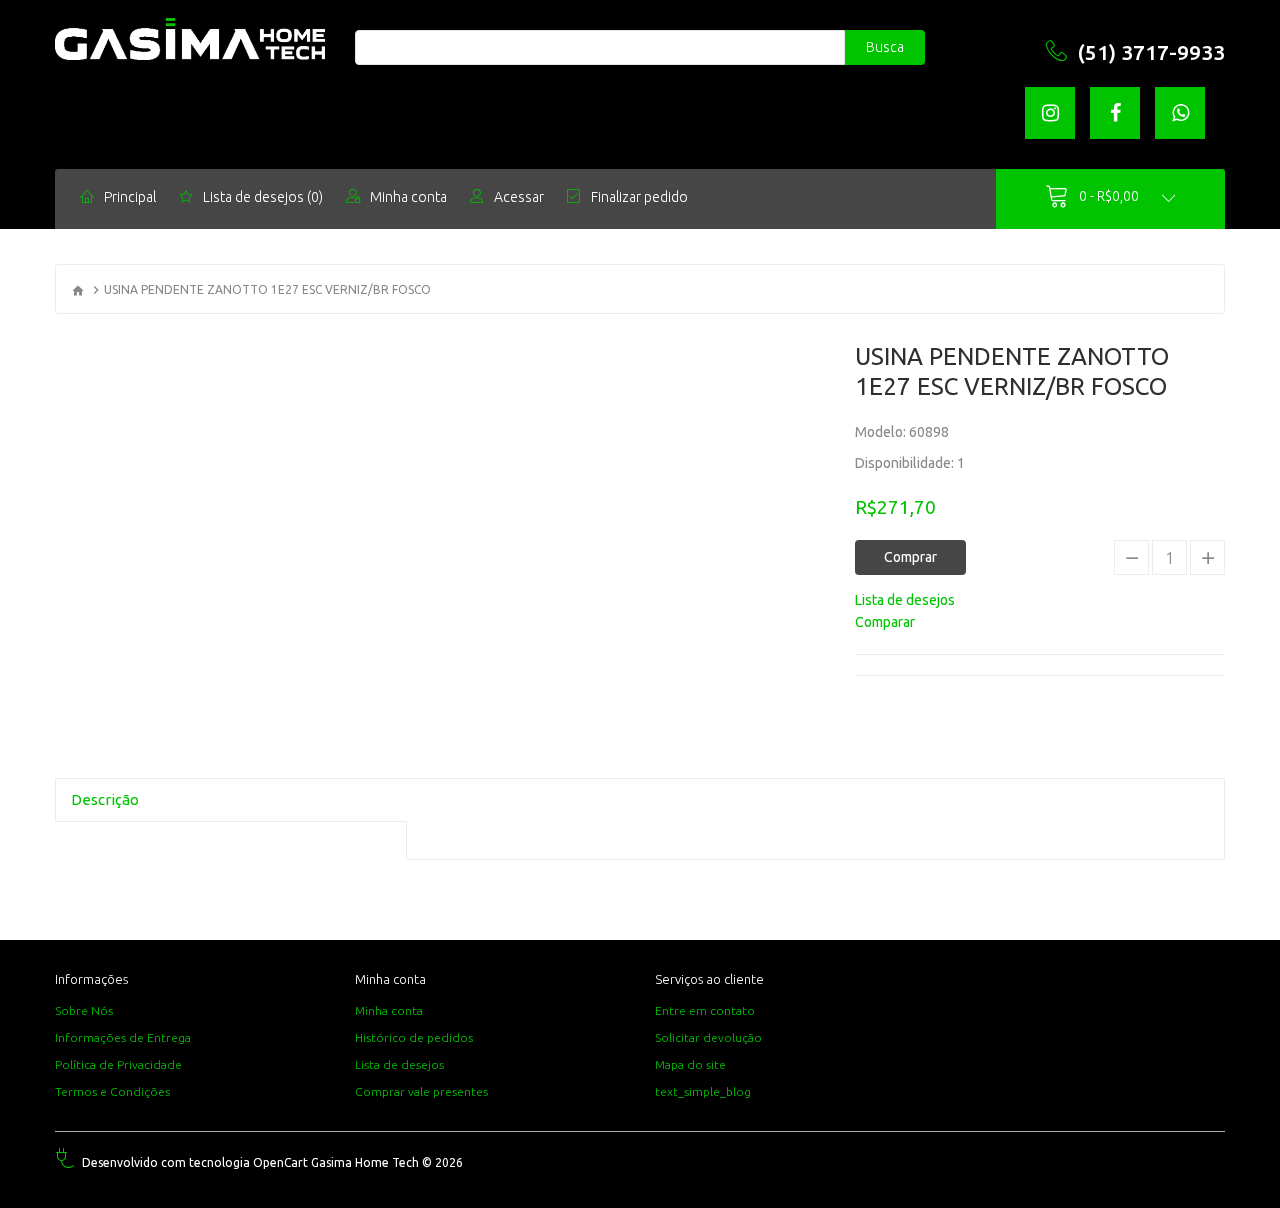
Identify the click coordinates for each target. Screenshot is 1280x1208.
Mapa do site (690, 1064)
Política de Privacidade (118, 1064)
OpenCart (280, 1162)
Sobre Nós (84, 1010)
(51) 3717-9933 (1151, 52)
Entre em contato (705, 1010)
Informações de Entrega (123, 1037)
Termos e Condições (112, 1091)
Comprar (910, 557)
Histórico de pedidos (414, 1037)
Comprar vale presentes (421, 1091)
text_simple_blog (703, 1091)
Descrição (105, 799)
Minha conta (389, 1010)
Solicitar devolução (708, 1037)
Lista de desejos (399, 1064)
